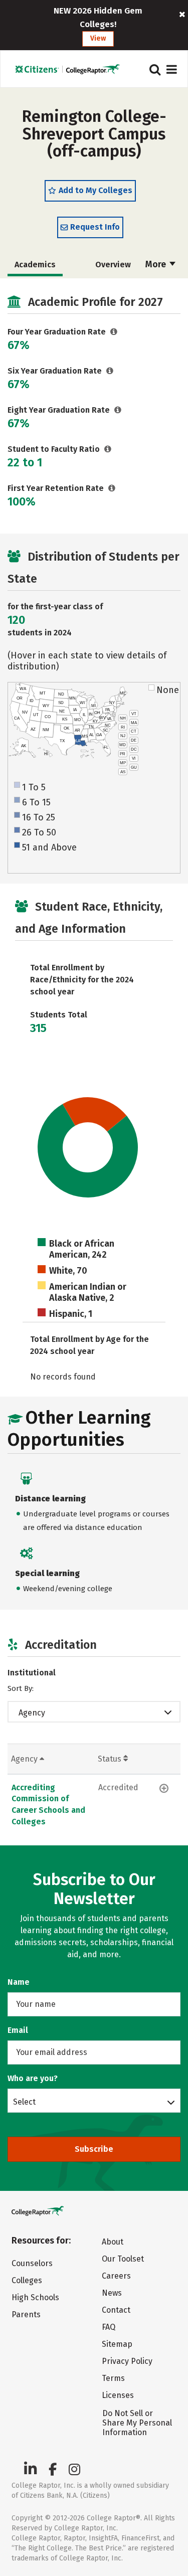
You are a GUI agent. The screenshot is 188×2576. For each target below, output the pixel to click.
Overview (113, 265)
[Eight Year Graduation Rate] (118, 410)
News (112, 2293)
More (157, 264)
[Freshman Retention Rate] (112, 488)
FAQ (109, 2327)
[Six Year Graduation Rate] (110, 371)
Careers (116, 2276)
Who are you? (33, 2078)
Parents (26, 2314)
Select (24, 2102)
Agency (32, 1713)
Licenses (118, 2395)
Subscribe (94, 2149)
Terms (113, 2378)
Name (19, 1982)
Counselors (32, 2263)
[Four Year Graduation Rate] (114, 332)
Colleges (27, 2280)
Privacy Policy (127, 2361)
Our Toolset (123, 2259)
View (98, 38)
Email (18, 2030)
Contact (116, 2310)
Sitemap (117, 2344)
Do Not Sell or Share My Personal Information (137, 2423)
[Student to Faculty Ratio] (108, 449)
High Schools (35, 2297)
